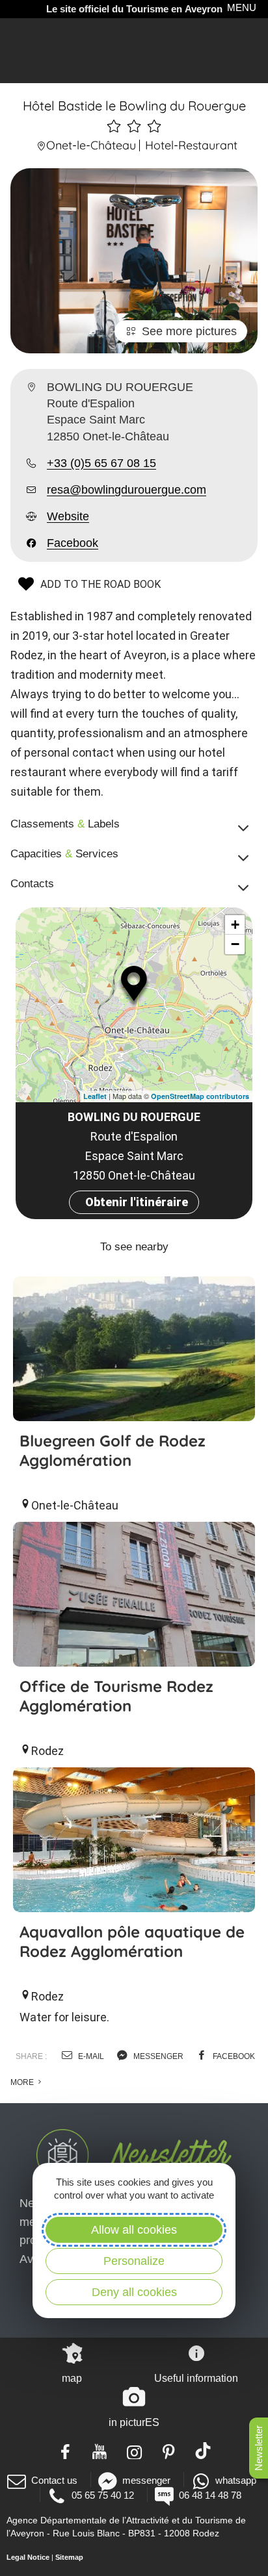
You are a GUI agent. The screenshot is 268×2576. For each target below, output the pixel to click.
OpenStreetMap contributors (200, 1096)
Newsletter (259, 2448)
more (23, 2082)
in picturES (134, 2422)
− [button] (235, 944)
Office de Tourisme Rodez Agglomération (116, 1696)
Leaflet (95, 1096)
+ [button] (235, 925)
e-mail (90, 2056)
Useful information (196, 2378)
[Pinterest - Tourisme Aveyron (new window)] (169, 2451)
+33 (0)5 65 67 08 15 (101, 463)
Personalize (134, 2261)
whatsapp (236, 2480)
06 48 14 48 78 (210, 2495)
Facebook (73, 543)
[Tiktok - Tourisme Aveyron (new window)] (203, 2451)
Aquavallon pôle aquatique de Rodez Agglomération (132, 1941)
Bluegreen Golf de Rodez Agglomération (113, 1450)
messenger (157, 2056)
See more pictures (189, 331)
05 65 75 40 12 (103, 2495)
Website (68, 516)
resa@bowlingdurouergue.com (127, 490)
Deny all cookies (134, 2292)
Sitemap (69, 2557)
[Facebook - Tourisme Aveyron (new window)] (65, 2451)
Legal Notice (28, 2557)
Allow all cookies (134, 2230)
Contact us (54, 2480)
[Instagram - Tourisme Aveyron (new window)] (134, 2451)
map (72, 2378)
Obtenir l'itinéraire (137, 1202)
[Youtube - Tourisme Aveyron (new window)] (100, 2451)
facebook (233, 2056)
